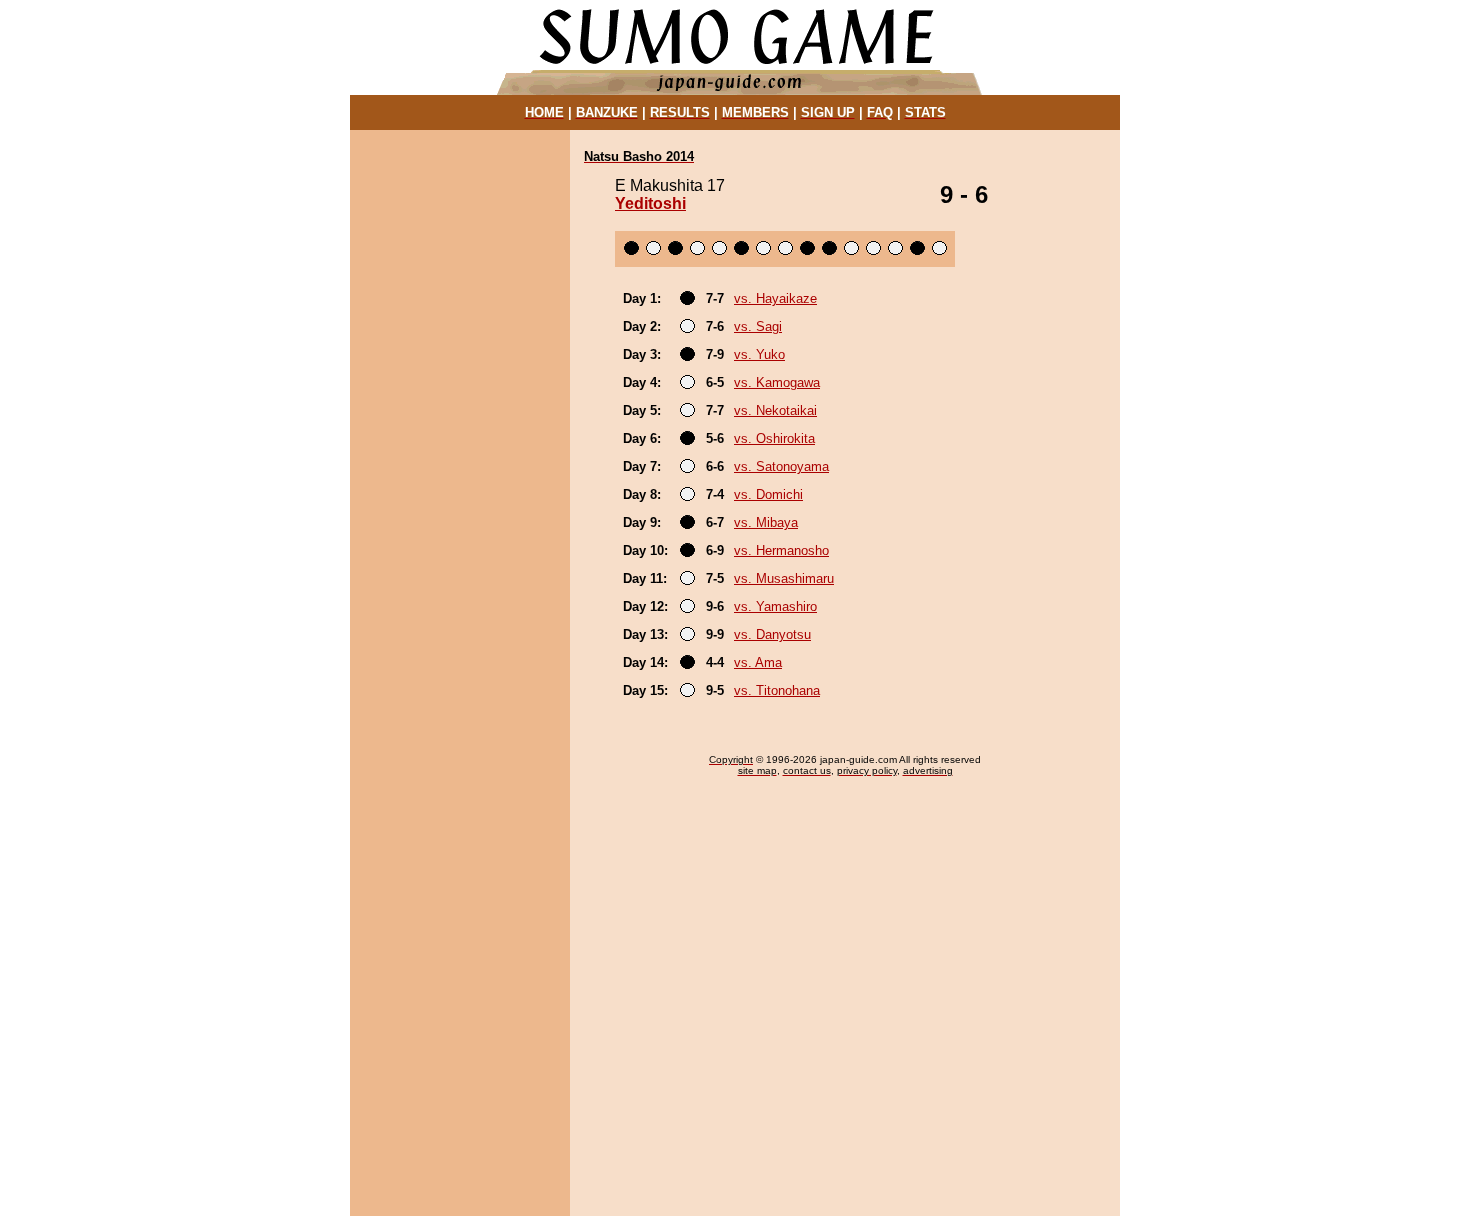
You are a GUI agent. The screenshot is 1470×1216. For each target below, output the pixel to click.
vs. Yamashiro (775, 606)
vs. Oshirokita (774, 438)
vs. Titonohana (777, 690)
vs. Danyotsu (772, 634)
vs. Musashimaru (784, 578)
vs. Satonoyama (781, 466)
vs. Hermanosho (781, 550)
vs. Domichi (768, 494)
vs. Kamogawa (777, 382)
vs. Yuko (759, 354)
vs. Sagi (758, 326)
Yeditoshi (650, 203)
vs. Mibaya (766, 522)
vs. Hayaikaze (775, 298)
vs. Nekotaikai (775, 410)
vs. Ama (758, 662)
